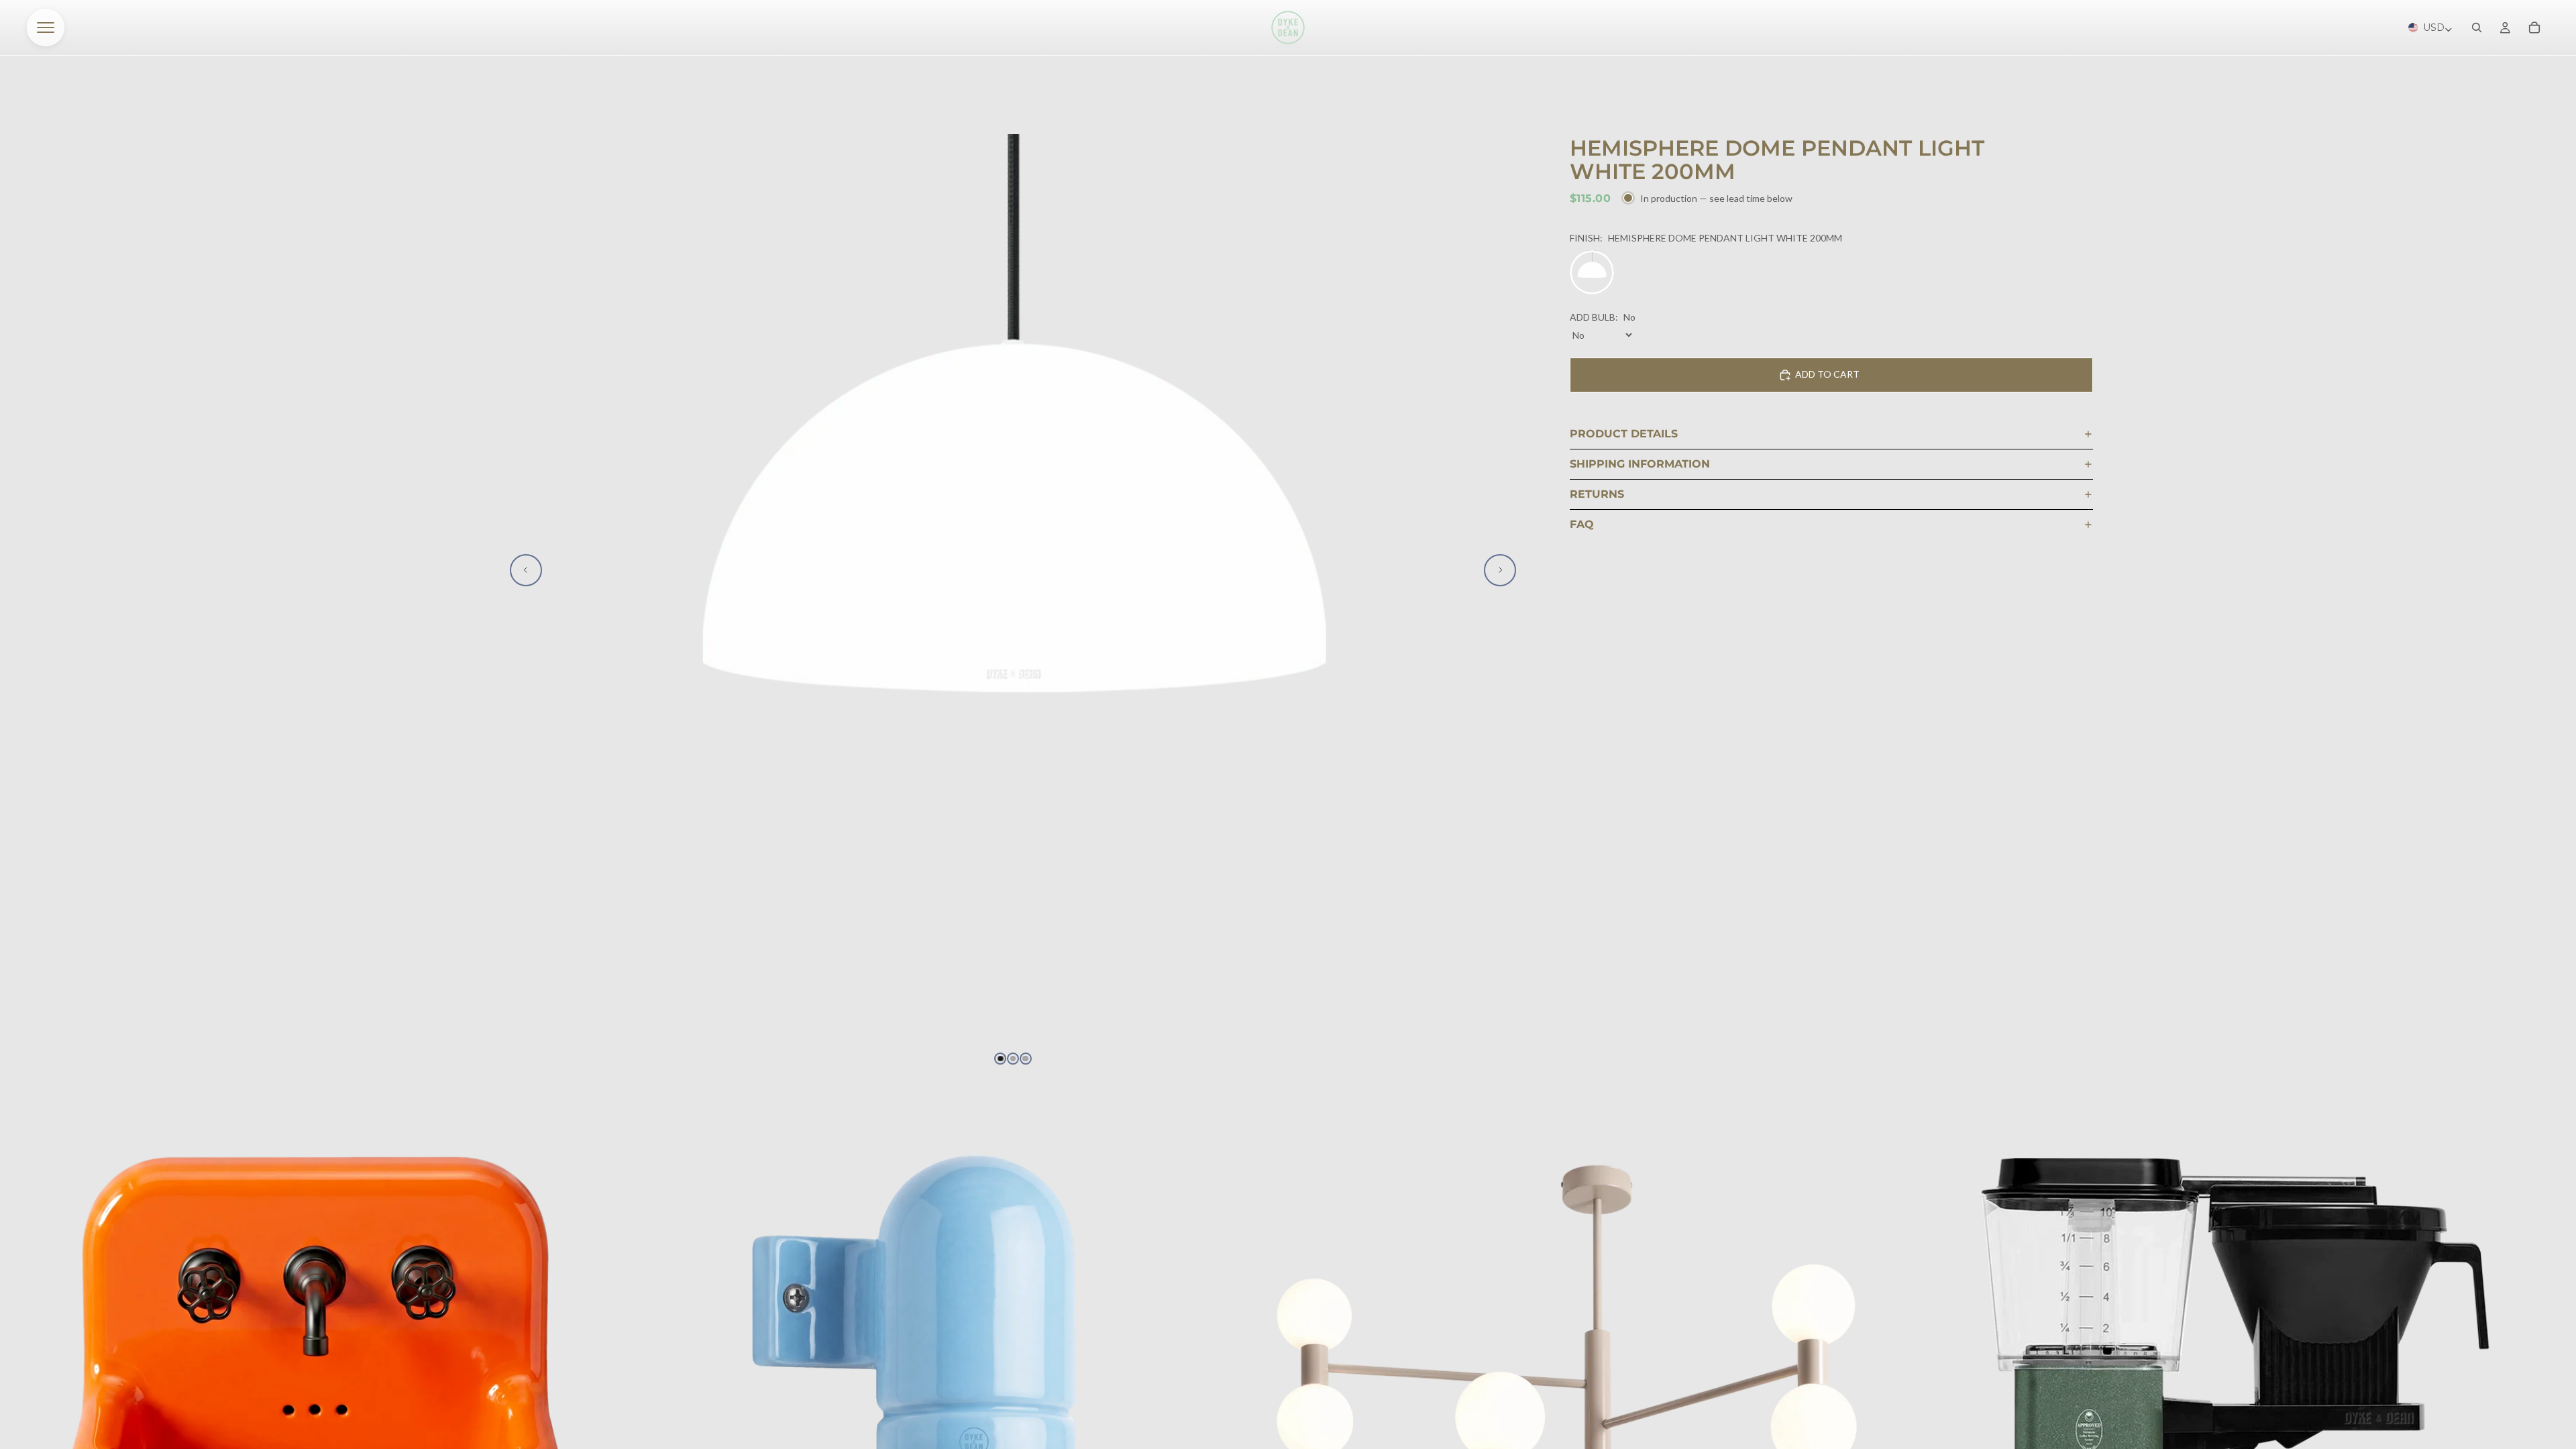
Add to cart (1827, 374)
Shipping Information (1640, 464)
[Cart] (2534, 28)
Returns (1597, 494)
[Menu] (46, 28)
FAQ (1582, 524)
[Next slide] (1500, 570)
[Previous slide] (526, 570)
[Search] (2477, 28)
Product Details (1624, 434)
